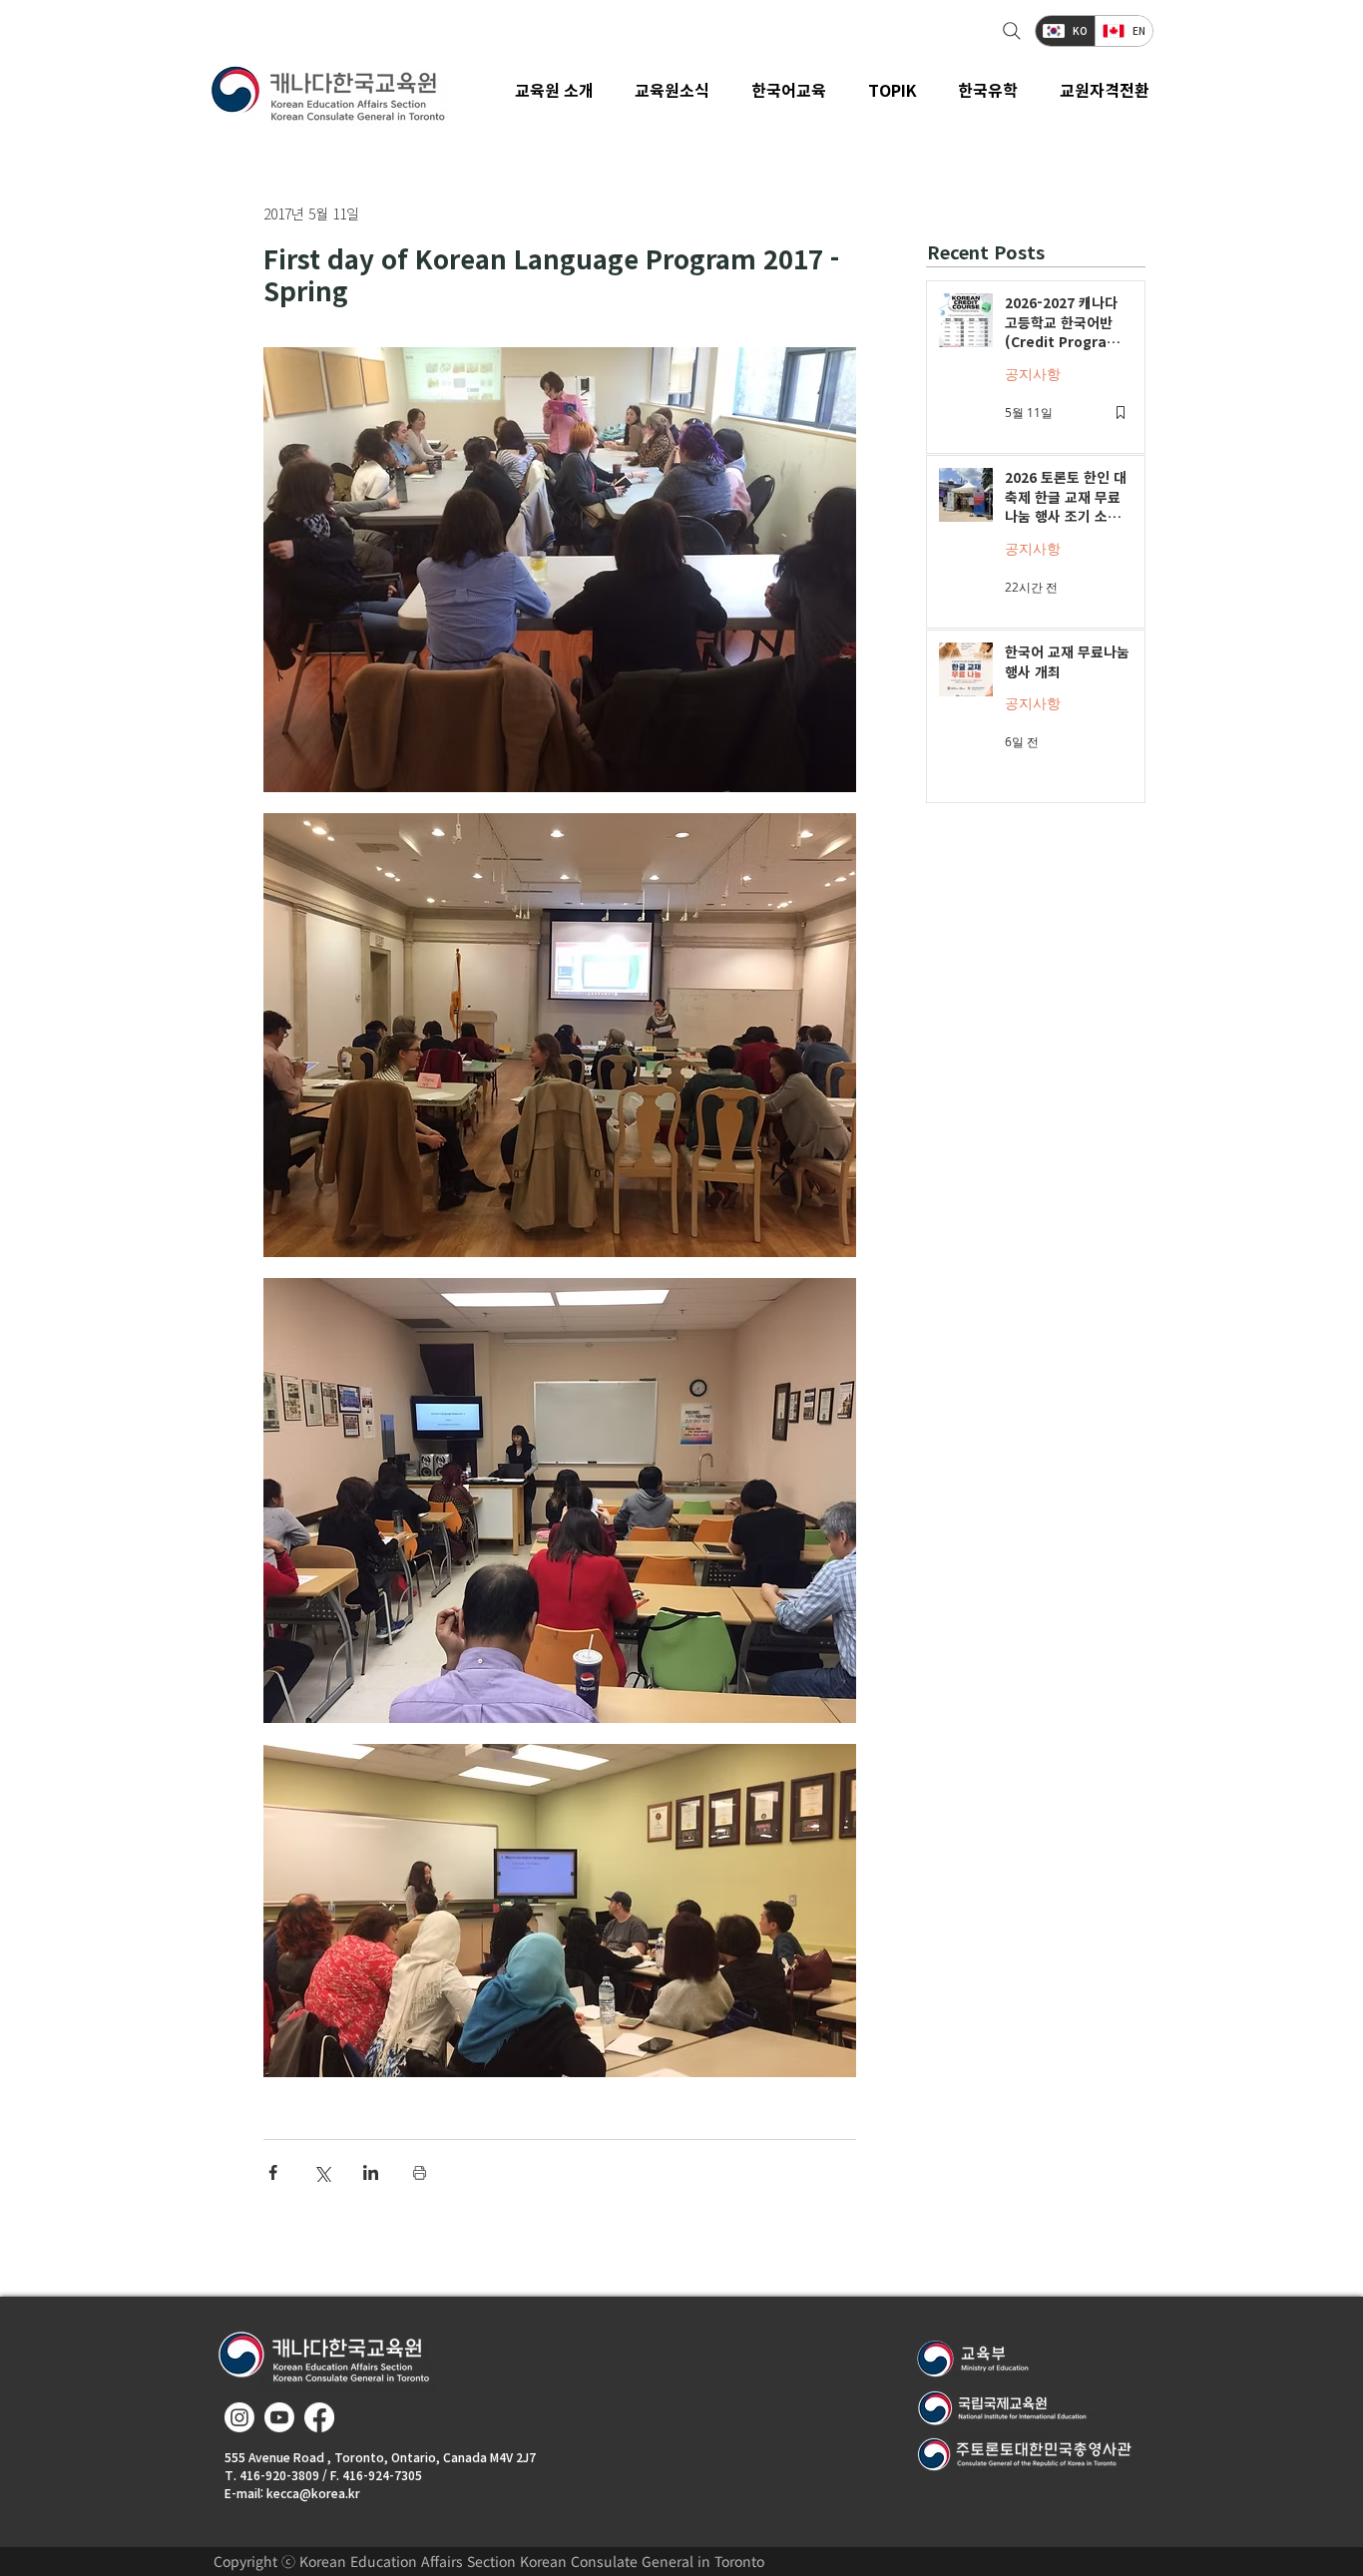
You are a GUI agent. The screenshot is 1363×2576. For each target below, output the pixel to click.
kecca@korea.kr (313, 2493)
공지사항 (1033, 374)
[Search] (1009, 31)
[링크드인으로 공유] (371, 2172)
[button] (673, 90)
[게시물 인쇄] (420, 2172)
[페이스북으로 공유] (273, 2172)
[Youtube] (279, 2417)
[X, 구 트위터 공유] (322, 2172)
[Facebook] (319, 2417)
